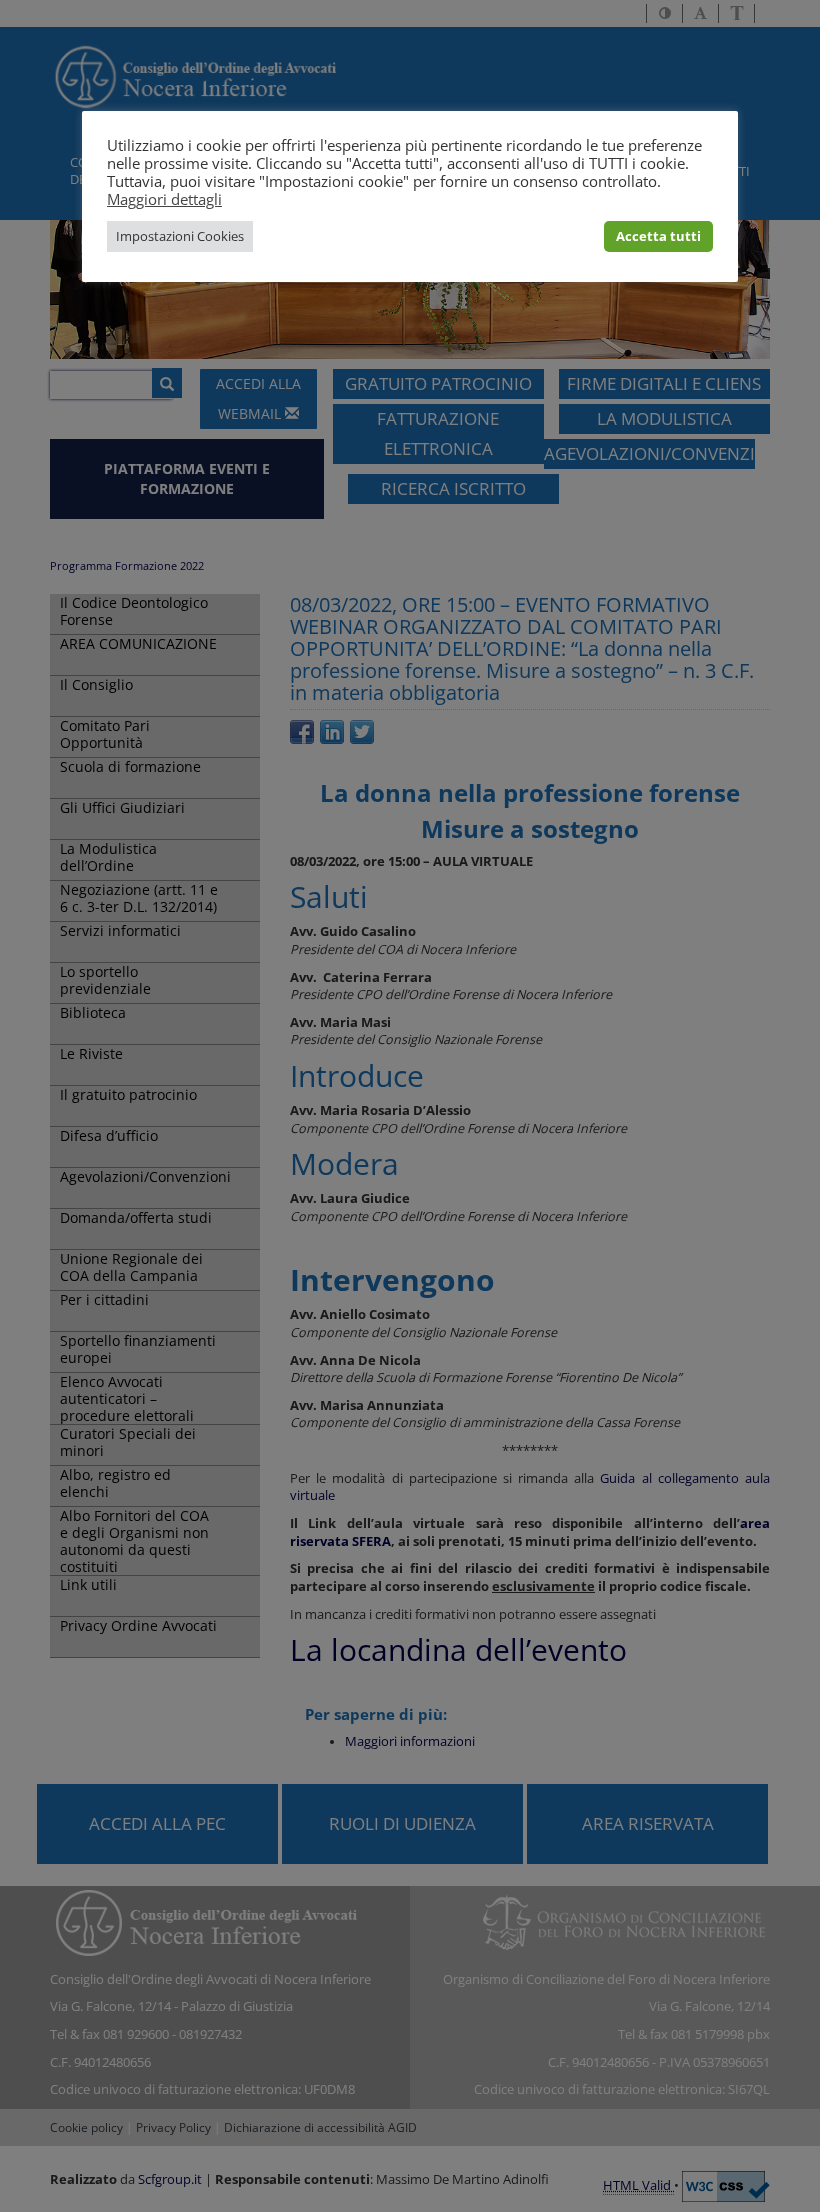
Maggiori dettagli (164, 199)
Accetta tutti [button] (658, 236)
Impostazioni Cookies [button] (180, 236)
